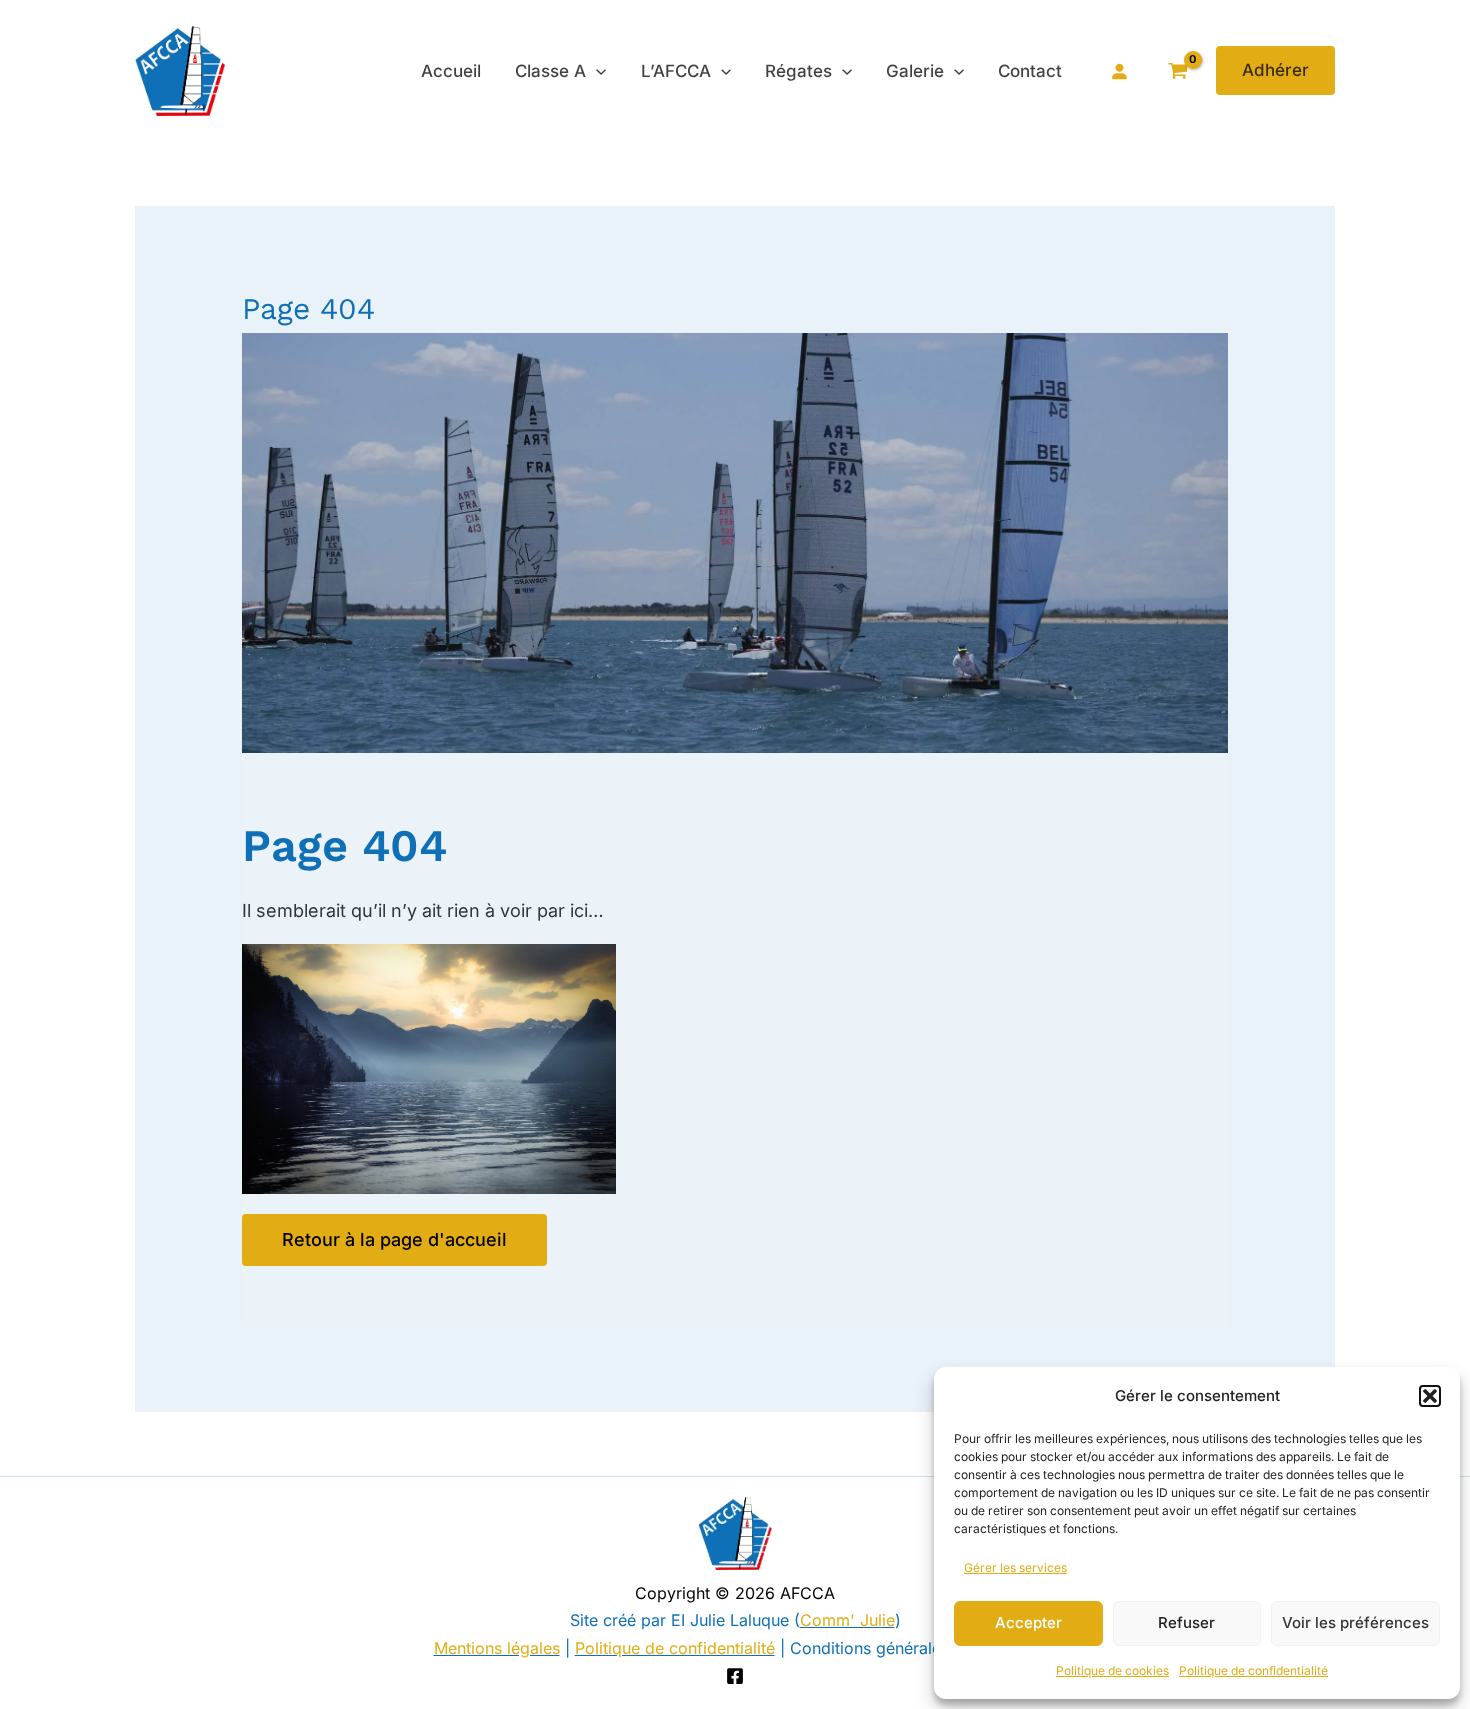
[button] (1430, 1396)
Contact (1030, 71)
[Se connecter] (1119, 71)
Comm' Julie (847, 1620)
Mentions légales (497, 1648)
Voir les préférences (1355, 1622)
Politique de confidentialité (1253, 1670)
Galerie (915, 71)
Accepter (1028, 1622)
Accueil (451, 71)
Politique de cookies (1112, 1670)
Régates (798, 71)
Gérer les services (1015, 1567)
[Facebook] (735, 1676)
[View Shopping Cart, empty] (1177, 70)
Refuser (1186, 1622)
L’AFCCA (676, 71)
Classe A (550, 71)
